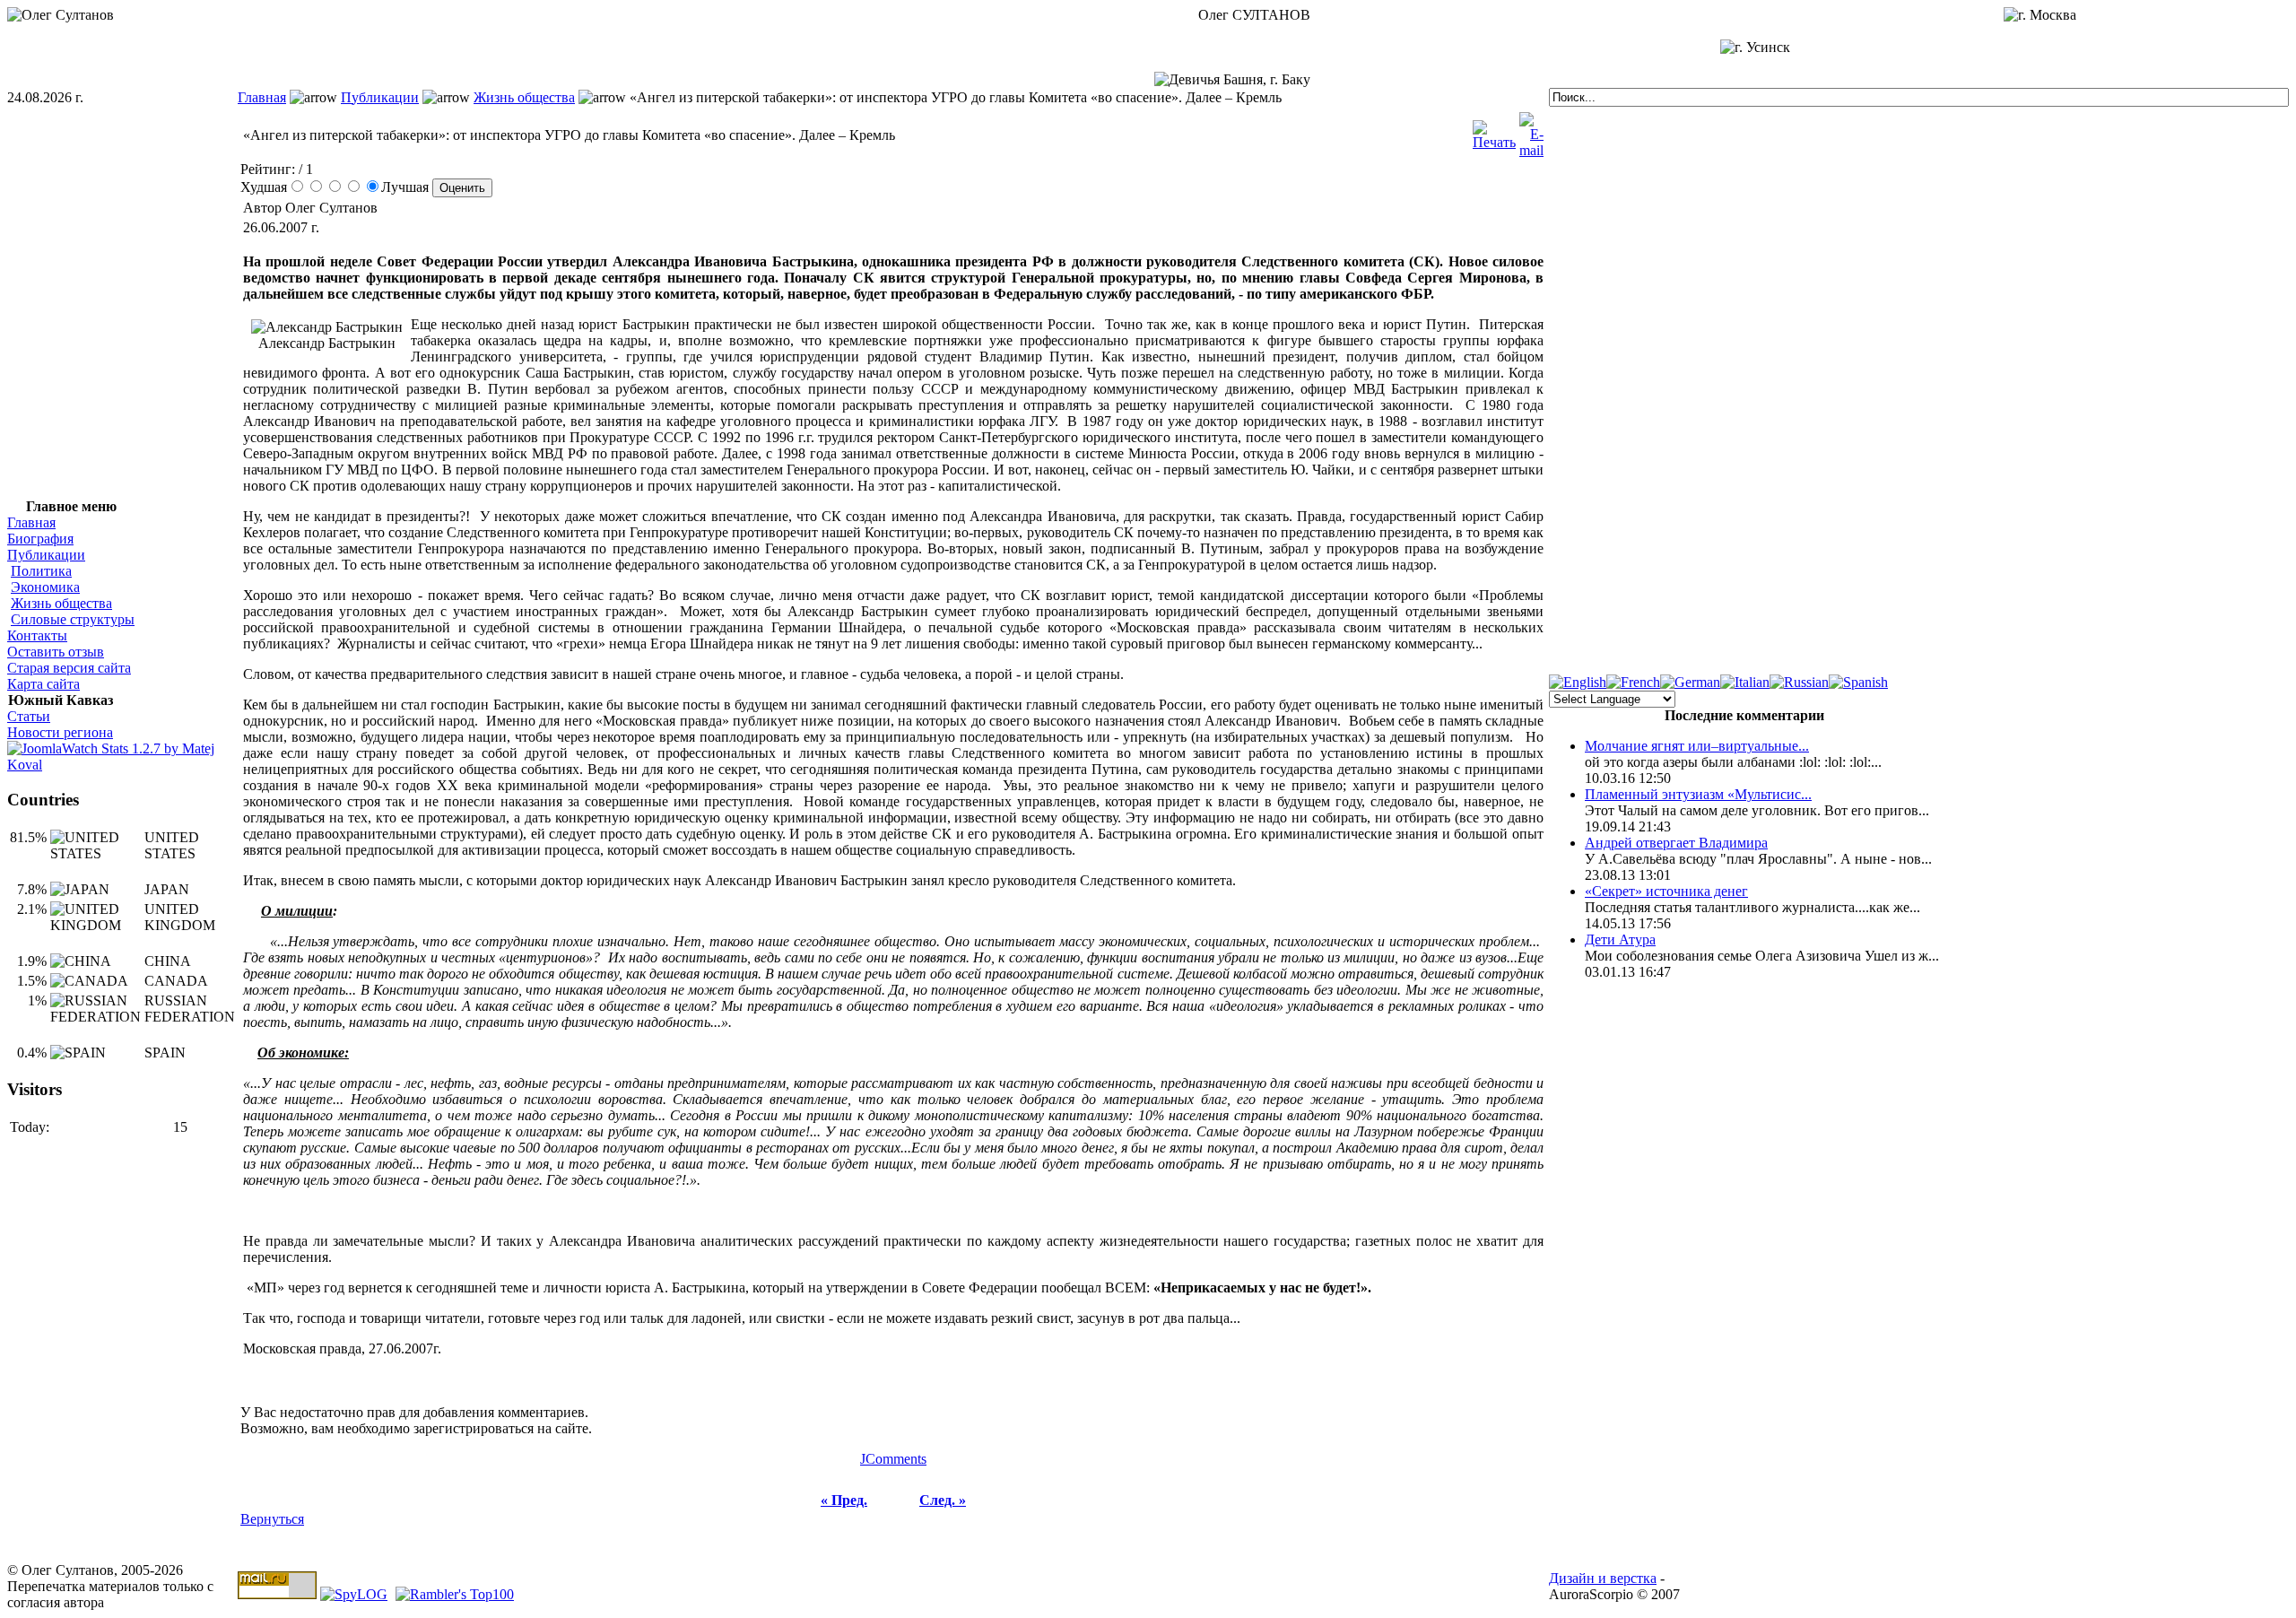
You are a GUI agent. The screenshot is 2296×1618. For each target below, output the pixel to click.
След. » (943, 1500)
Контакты (37, 635)
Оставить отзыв (56, 652)
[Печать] (1494, 130)
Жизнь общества (524, 97)
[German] (1690, 682)
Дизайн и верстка (1603, 1578)
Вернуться (272, 1519)
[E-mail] (1531, 130)
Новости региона (60, 732)
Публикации (380, 97)
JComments (893, 1459)
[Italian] (1745, 682)
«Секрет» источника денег (1666, 891)
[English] (1578, 682)
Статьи (29, 716)
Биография (40, 539)
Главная (262, 97)
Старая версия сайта (69, 668)
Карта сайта (43, 684)
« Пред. (844, 1500)
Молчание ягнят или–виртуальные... (1697, 746)
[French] (1633, 682)
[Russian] (1799, 682)
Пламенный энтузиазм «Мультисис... (1698, 794)
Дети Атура (1620, 939)
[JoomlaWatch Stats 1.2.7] (122, 765)
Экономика (45, 587)
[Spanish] (1858, 682)
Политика (41, 571)
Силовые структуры (73, 619)
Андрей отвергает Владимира (1676, 843)
